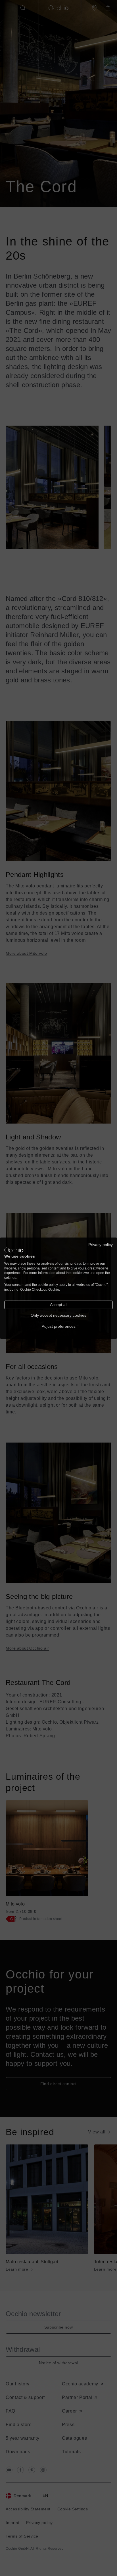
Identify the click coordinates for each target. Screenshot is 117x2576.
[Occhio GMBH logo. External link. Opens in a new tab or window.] (14, 1250)
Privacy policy (101, 1244)
